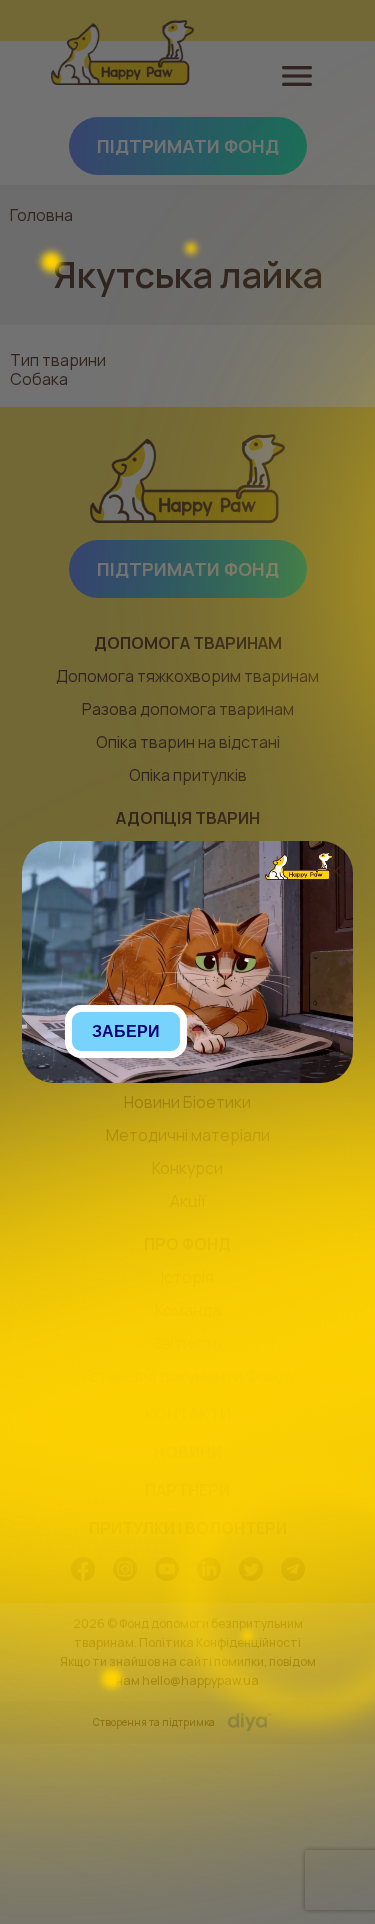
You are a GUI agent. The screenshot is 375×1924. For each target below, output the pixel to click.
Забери (126, 1031)
